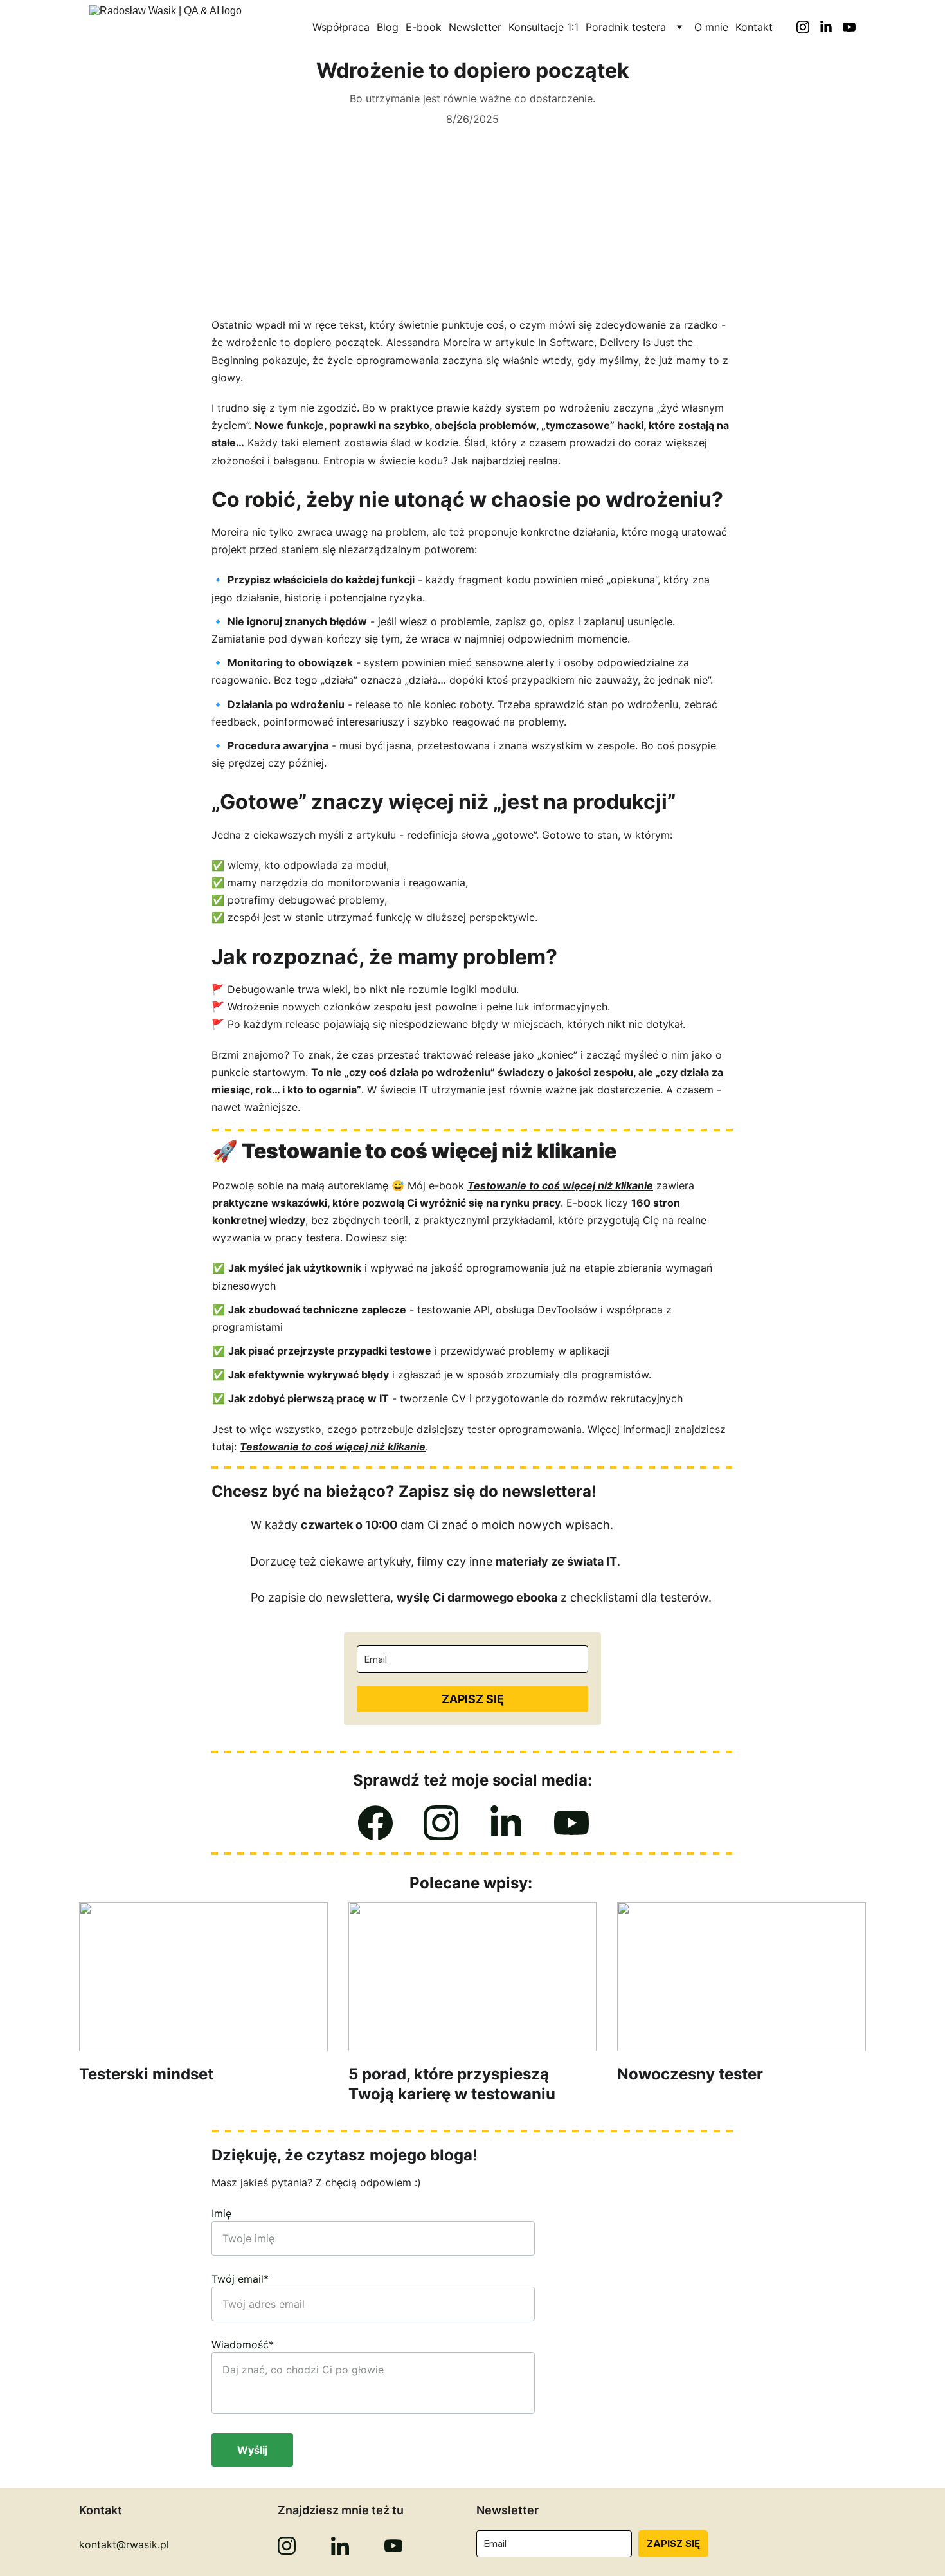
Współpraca (341, 27)
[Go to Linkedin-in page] (831, 27)
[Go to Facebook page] (375, 1823)
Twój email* (240, 2279)
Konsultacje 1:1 (544, 27)
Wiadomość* (243, 2344)
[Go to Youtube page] (849, 27)
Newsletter (475, 27)
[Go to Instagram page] (808, 27)
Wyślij (252, 2450)
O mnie (711, 27)
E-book (424, 27)
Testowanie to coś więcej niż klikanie (560, 1185)
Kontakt (754, 27)
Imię (221, 2213)
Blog (388, 27)
